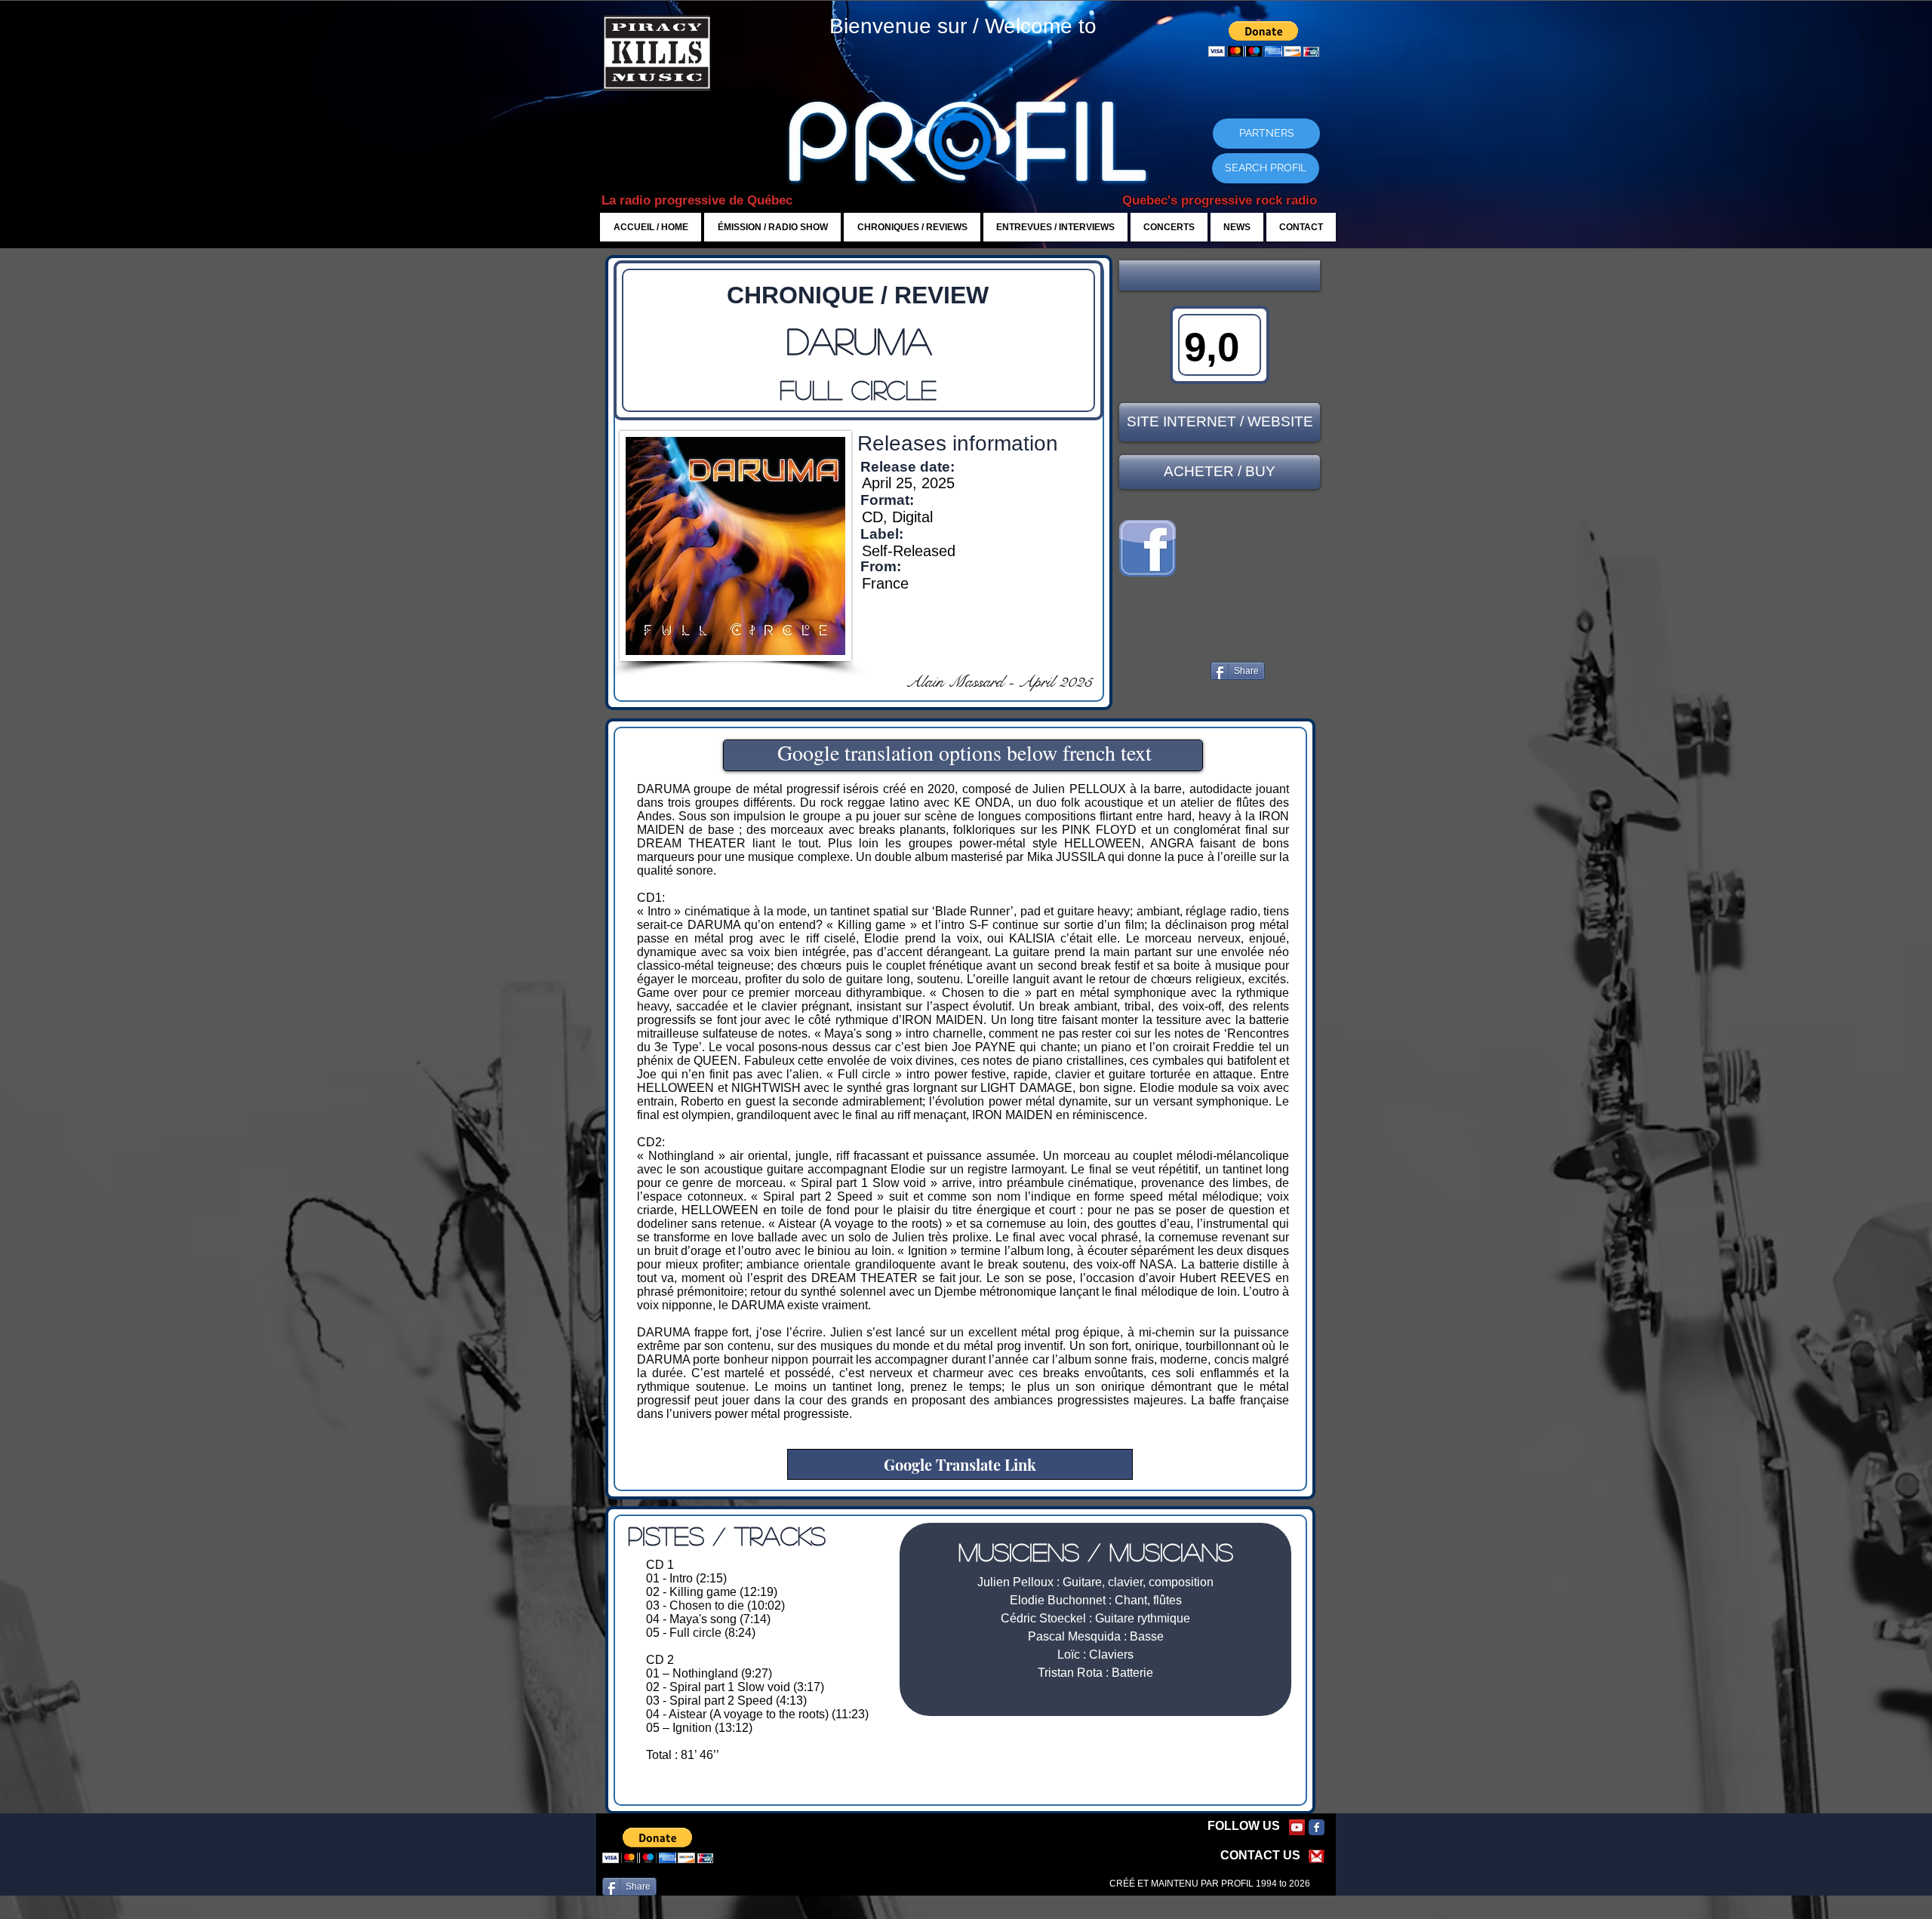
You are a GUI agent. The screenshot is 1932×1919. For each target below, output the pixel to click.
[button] (1220, 275)
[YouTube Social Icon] (1297, 1827)
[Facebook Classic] (1317, 1827)
